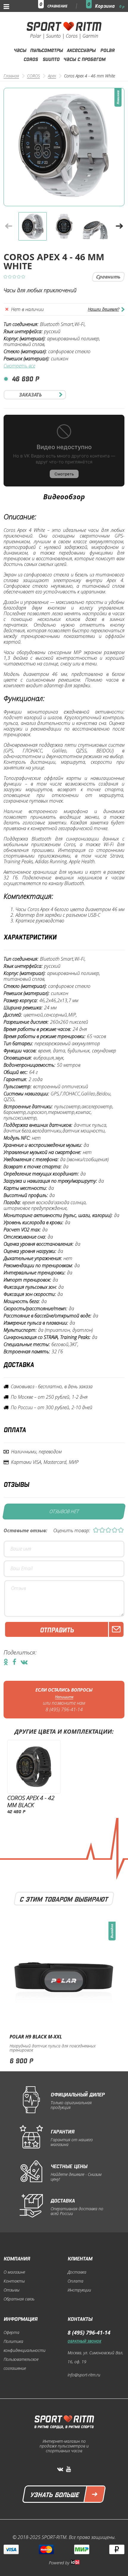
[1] (96, 1531)
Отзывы (12, 2290)
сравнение (57, 6)
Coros (31, 59)
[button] (119, 226)
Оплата (75, 2281)
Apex (52, 76)
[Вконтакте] (60, 2469)
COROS (33, 76)
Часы (20, 50)
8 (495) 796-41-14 (64, 1710)
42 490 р (16, 1811)
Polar (107, 50)
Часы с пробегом (84, 59)
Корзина (110, 6)
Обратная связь (19, 2299)
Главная (11, 76)
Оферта (11, 2332)
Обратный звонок (84, 2341)
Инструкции (79, 2290)
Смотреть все (19, 366)
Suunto (51, 59)
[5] (121, 1531)
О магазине (14, 2272)
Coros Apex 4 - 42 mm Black (31, 1801)
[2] (102, 1531)
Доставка (77, 2272)
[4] (115, 1531)
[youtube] (68, 2469)
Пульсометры (46, 50)
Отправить (57, 1629)
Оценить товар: (72, 1531)
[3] (108, 1531)
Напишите (64, 1697)
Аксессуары (81, 50)
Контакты (14, 2281)
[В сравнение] (108, 277)
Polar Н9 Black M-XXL (36, 2037)
